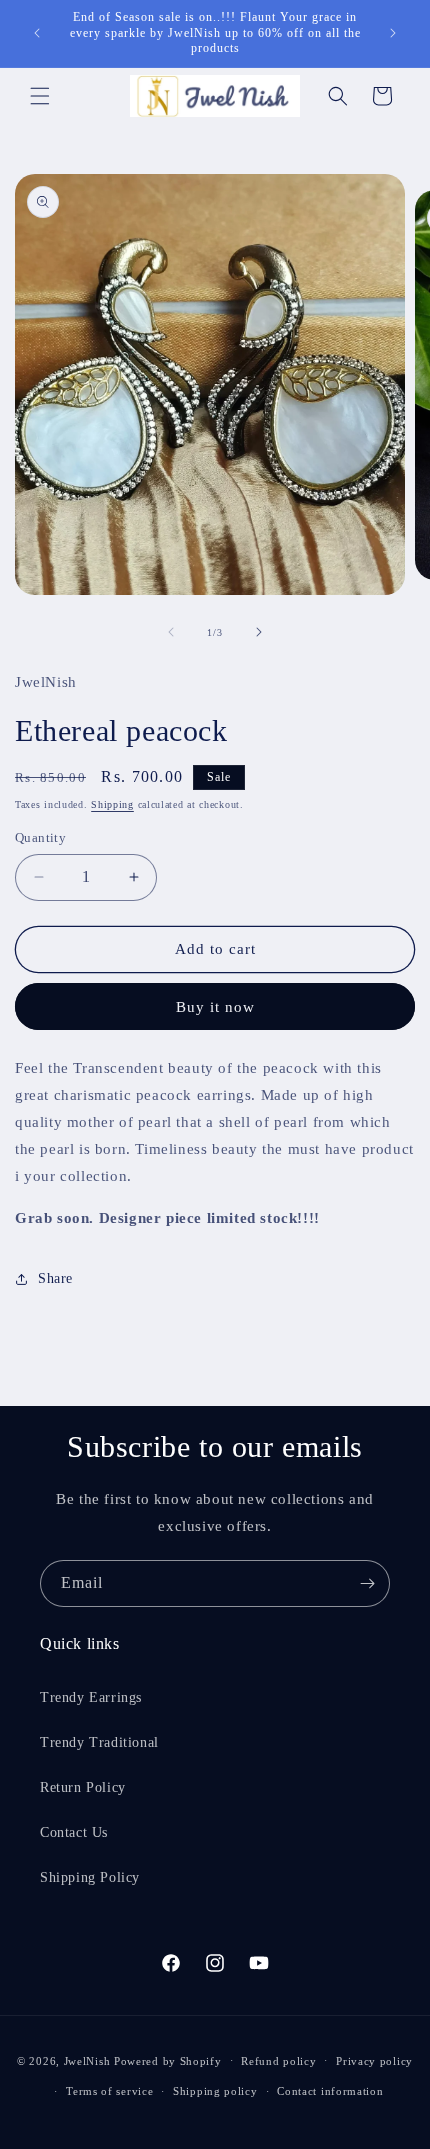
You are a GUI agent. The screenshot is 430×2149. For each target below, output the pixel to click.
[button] (40, 96)
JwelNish (87, 2060)
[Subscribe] (367, 1583)
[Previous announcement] (37, 33)
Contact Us (74, 1832)
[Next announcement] (393, 33)
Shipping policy (215, 2091)
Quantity (40, 837)
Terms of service (109, 2091)
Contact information (330, 2091)
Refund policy (278, 2061)
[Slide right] (259, 632)
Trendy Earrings (91, 1697)
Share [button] (55, 1278)
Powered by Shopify (168, 2060)
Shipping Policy (90, 1877)
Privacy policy (374, 2061)
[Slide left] (171, 632)
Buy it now (215, 1007)
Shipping (112, 804)
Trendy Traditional (99, 1742)
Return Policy (83, 1787)
